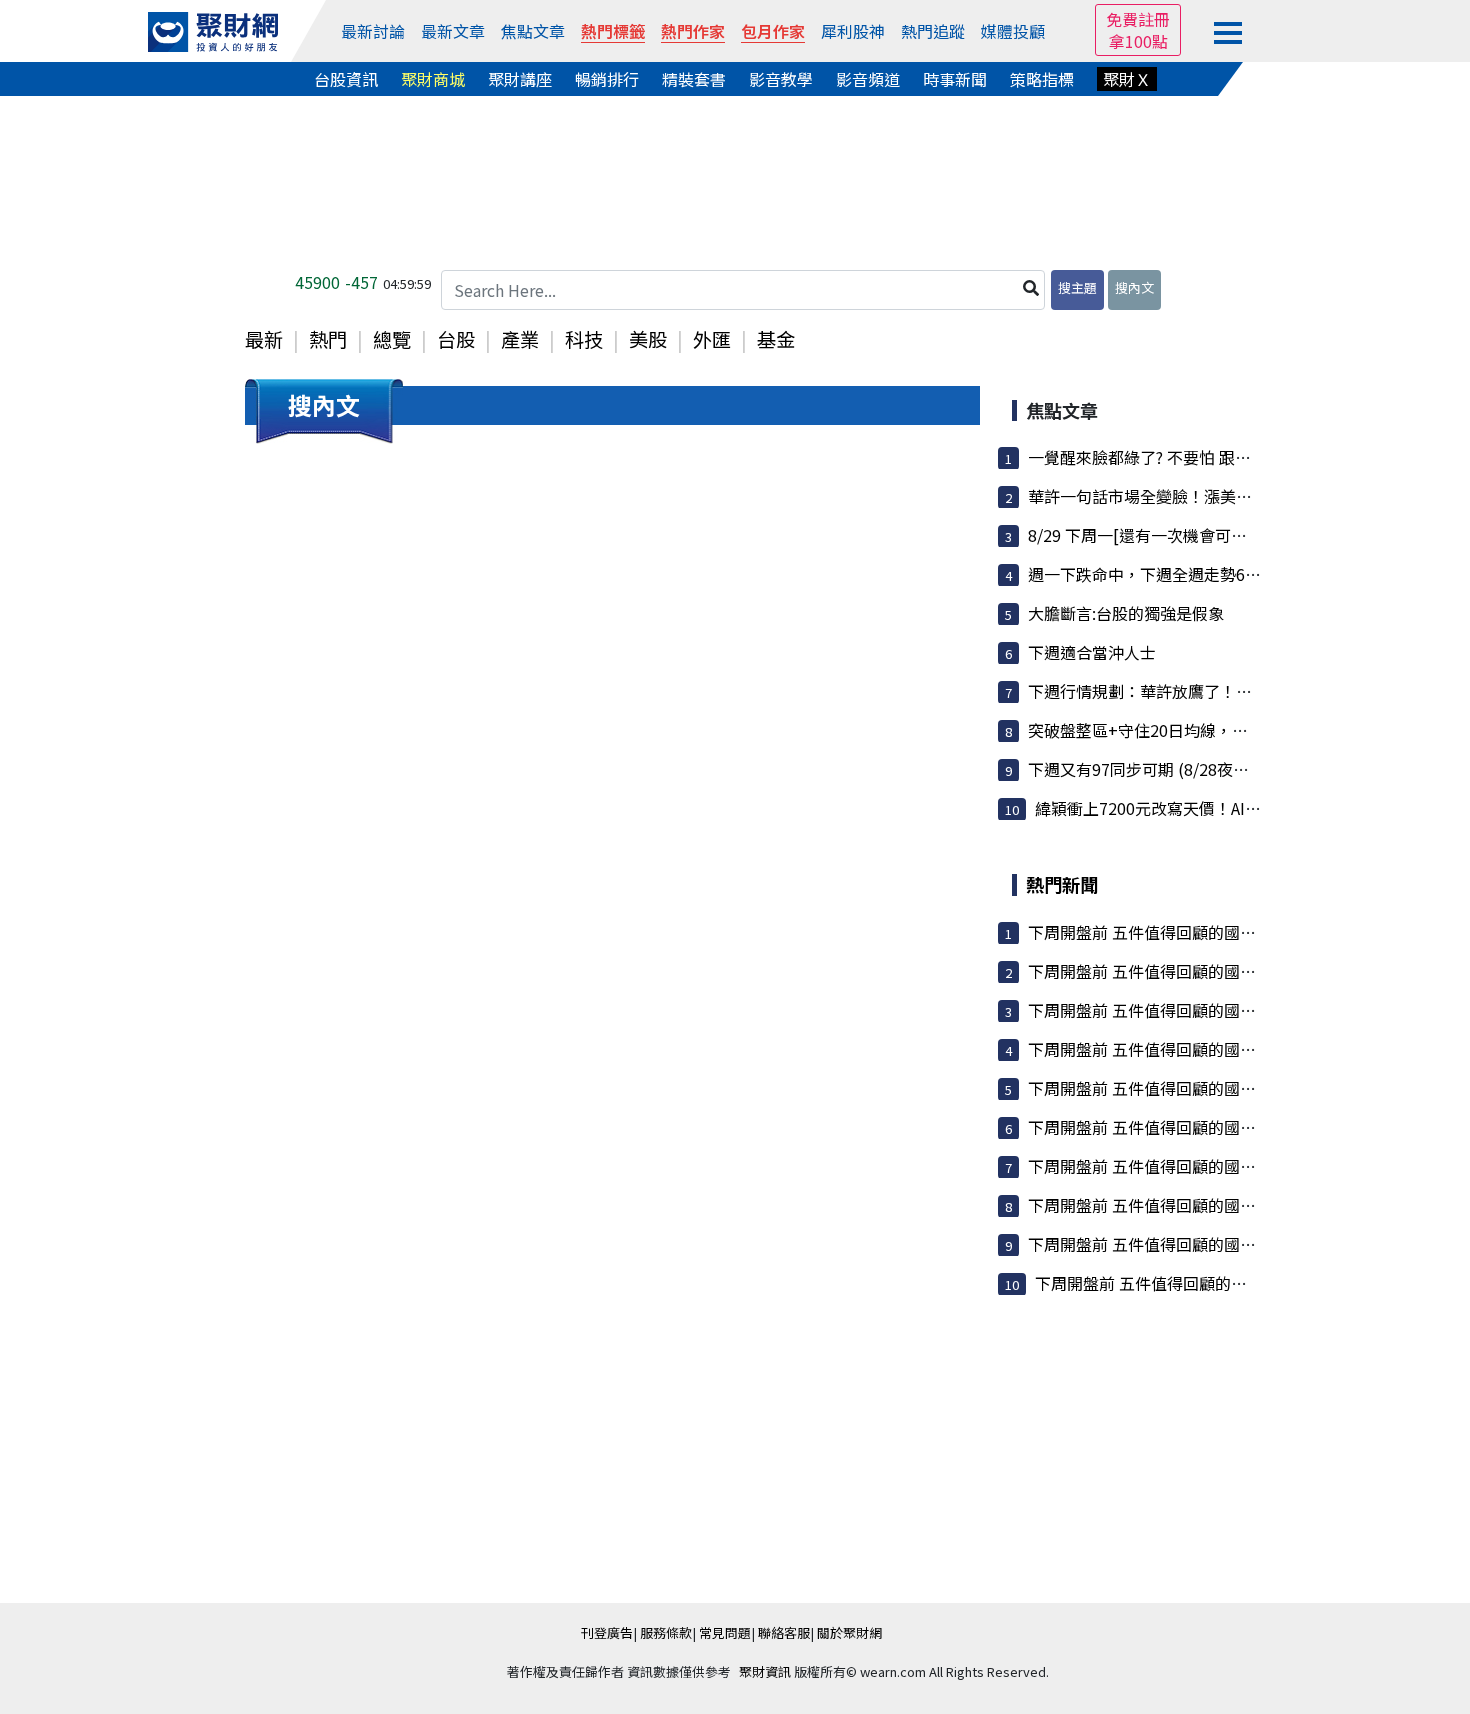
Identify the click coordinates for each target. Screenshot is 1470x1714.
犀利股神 (853, 31)
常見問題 (725, 1632)
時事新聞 (955, 79)
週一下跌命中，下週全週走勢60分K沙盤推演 (1186, 574)
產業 (520, 339)
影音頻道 (868, 79)
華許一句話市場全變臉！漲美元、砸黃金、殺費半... (1210, 496)
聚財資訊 (765, 1671)
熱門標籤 (613, 31)
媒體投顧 (1013, 31)
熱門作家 (693, 31)
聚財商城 (433, 79)
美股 (648, 339)
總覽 (392, 339)
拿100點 (1138, 41)
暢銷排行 (607, 79)
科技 (584, 339)
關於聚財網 (849, 1632)
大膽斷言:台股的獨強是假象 (1126, 613)
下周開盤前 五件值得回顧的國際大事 (1158, 932)
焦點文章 (533, 31)
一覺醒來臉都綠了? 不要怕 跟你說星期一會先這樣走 (1211, 457)
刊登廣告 (607, 1632)
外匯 (712, 339)
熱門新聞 (1062, 884)
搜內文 (1134, 287)
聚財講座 (520, 79)
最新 (264, 339)
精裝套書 (694, 79)
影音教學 (781, 79)
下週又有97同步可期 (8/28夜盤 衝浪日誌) (1175, 769)
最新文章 (453, 31)
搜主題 (1077, 287)
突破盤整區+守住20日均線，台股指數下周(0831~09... (1218, 730)
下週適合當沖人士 (1092, 652)
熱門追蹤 (933, 31)
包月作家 (773, 31)
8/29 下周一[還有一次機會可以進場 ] (1158, 535)
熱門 (328, 339)
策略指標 (1042, 79)
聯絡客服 (784, 1632)
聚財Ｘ (1127, 79)
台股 (456, 339)
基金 (776, 339)
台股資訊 (346, 79)
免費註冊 (1138, 19)
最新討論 (373, 31)
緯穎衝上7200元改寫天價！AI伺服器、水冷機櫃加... (1218, 808)
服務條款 (666, 1632)
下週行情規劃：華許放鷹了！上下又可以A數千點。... (1214, 691)
